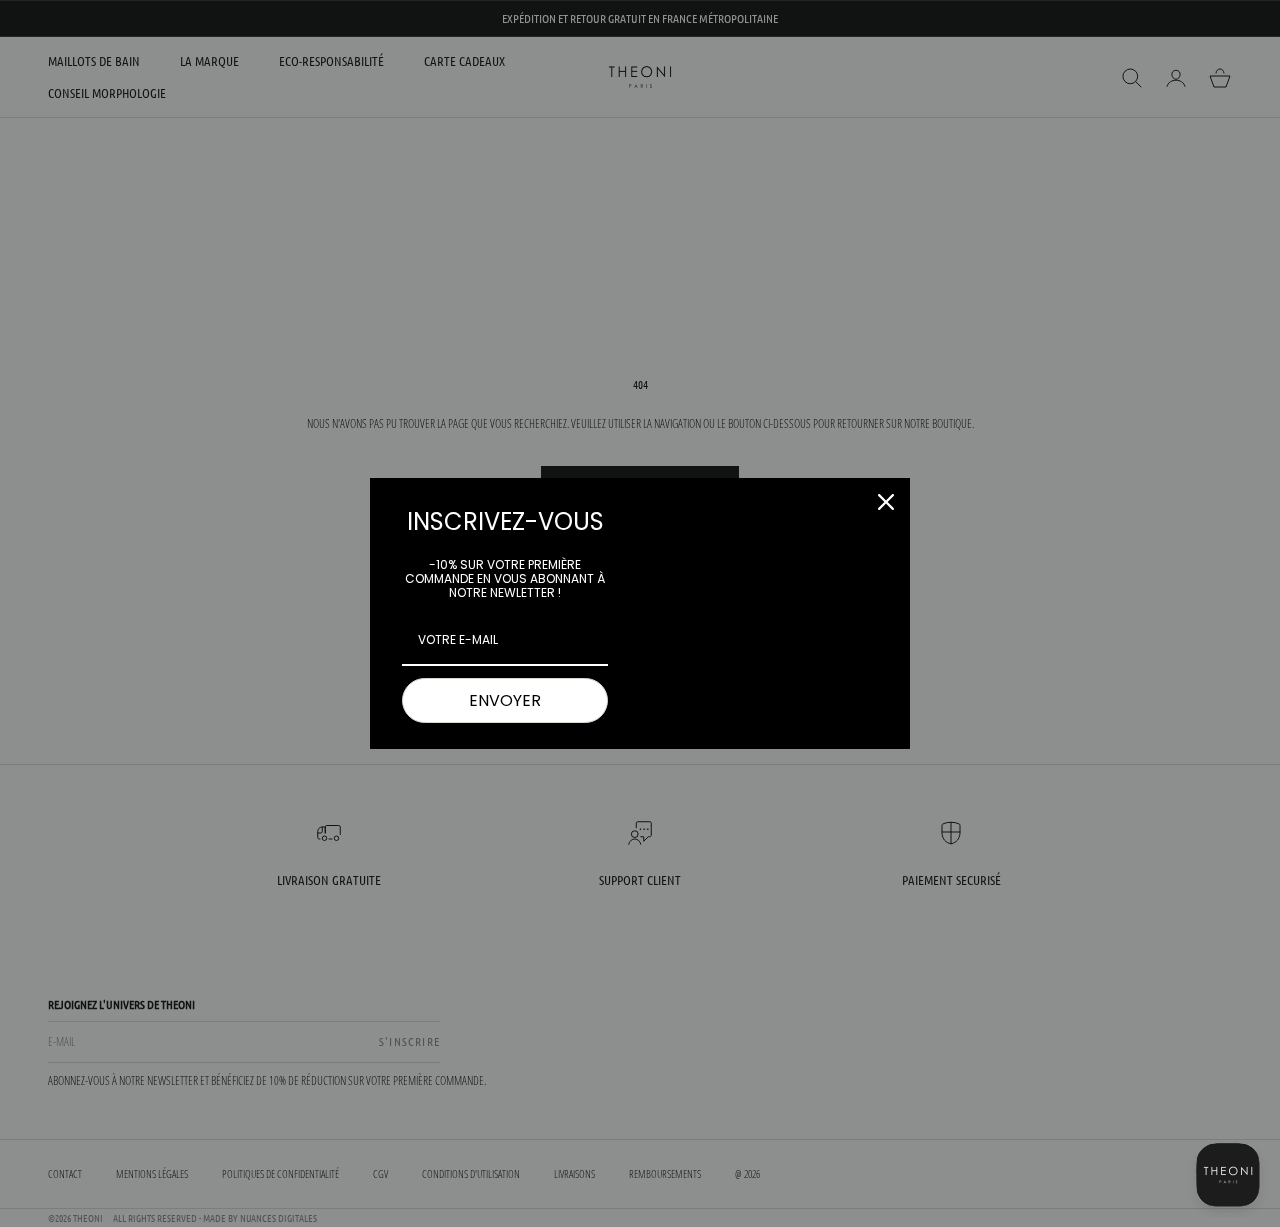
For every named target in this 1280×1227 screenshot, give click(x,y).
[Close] (886, 502)
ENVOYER (505, 700)
